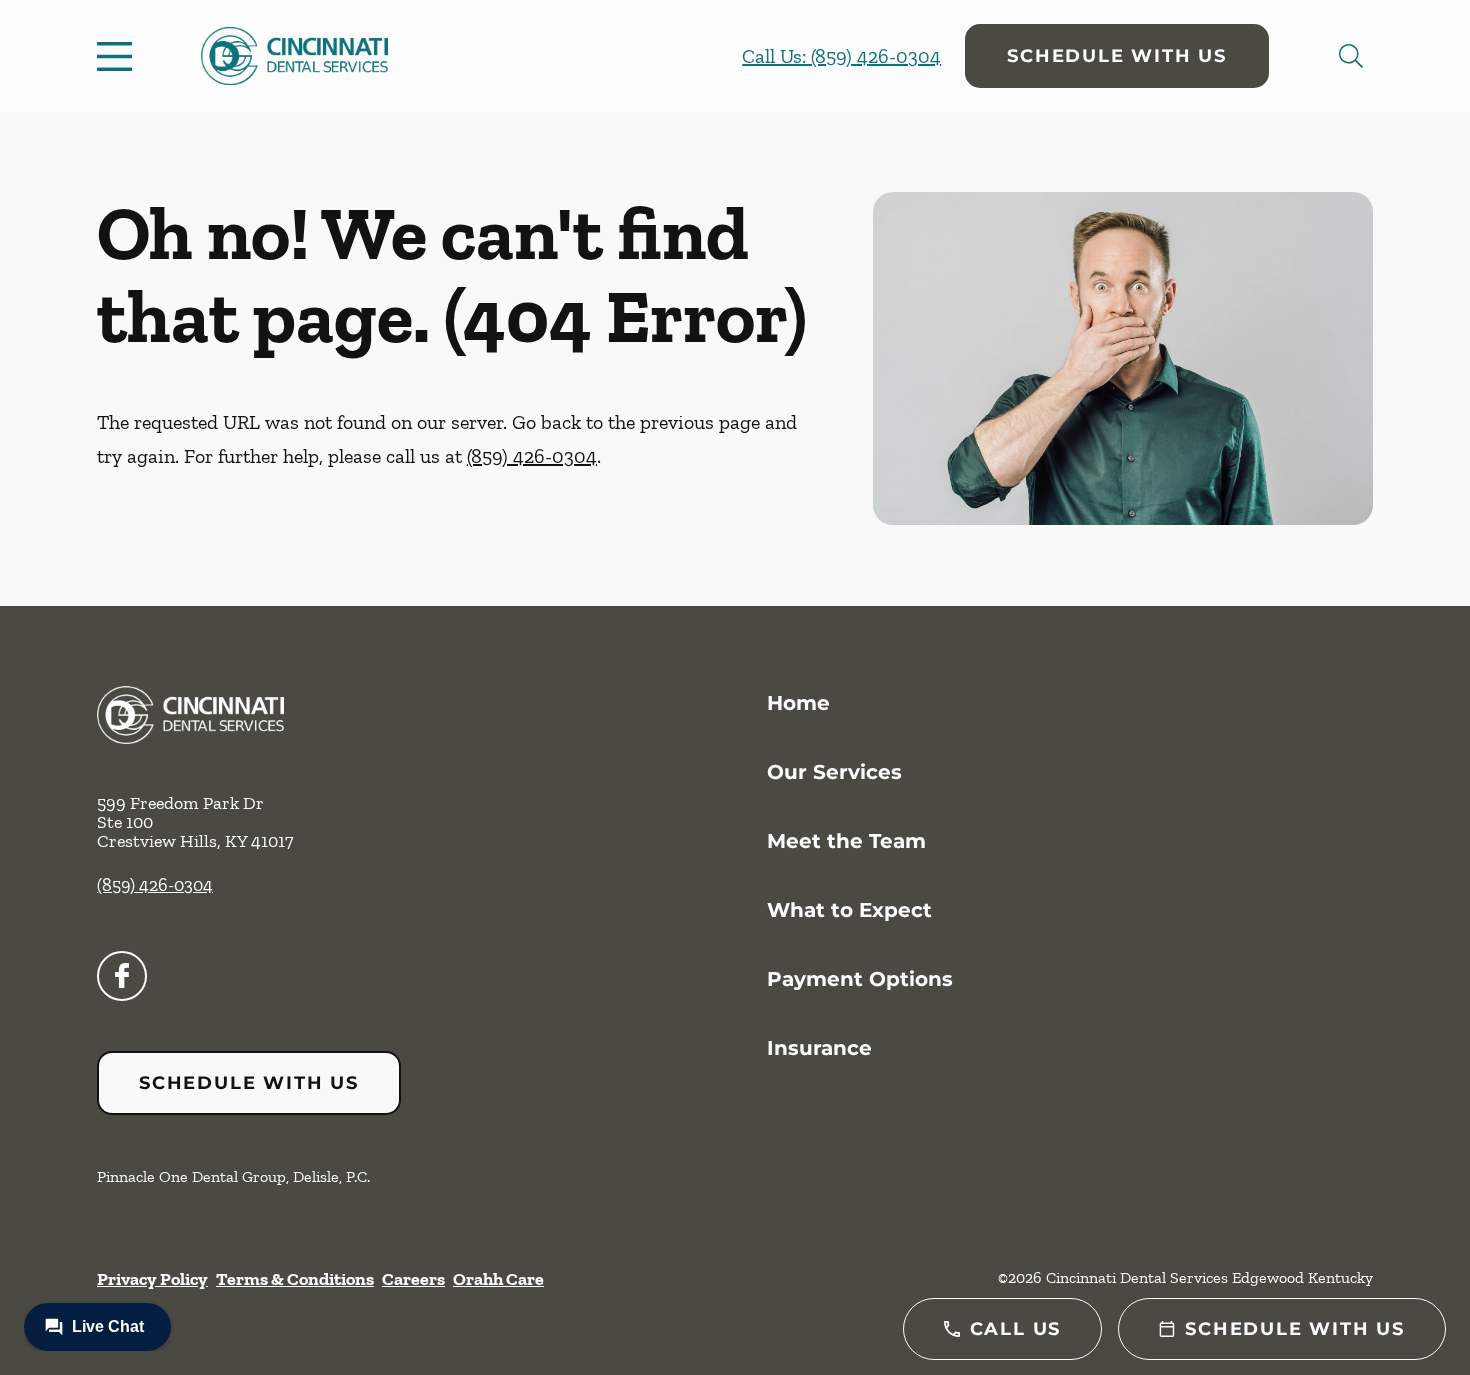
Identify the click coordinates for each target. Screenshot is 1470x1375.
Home (798, 703)
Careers (413, 1279)
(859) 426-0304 (532, 456)
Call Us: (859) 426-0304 (841, 56)
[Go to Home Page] (294, 56)
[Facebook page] (122, 976)
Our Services (834, 772)
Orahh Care (498, 1279)
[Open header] (119, 56)
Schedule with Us (1117, 56)
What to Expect (849, 910)
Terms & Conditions (295, 1279)
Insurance (819, 1048)
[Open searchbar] (1351, 56)
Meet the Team (846, 841)
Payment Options (860, 979)
